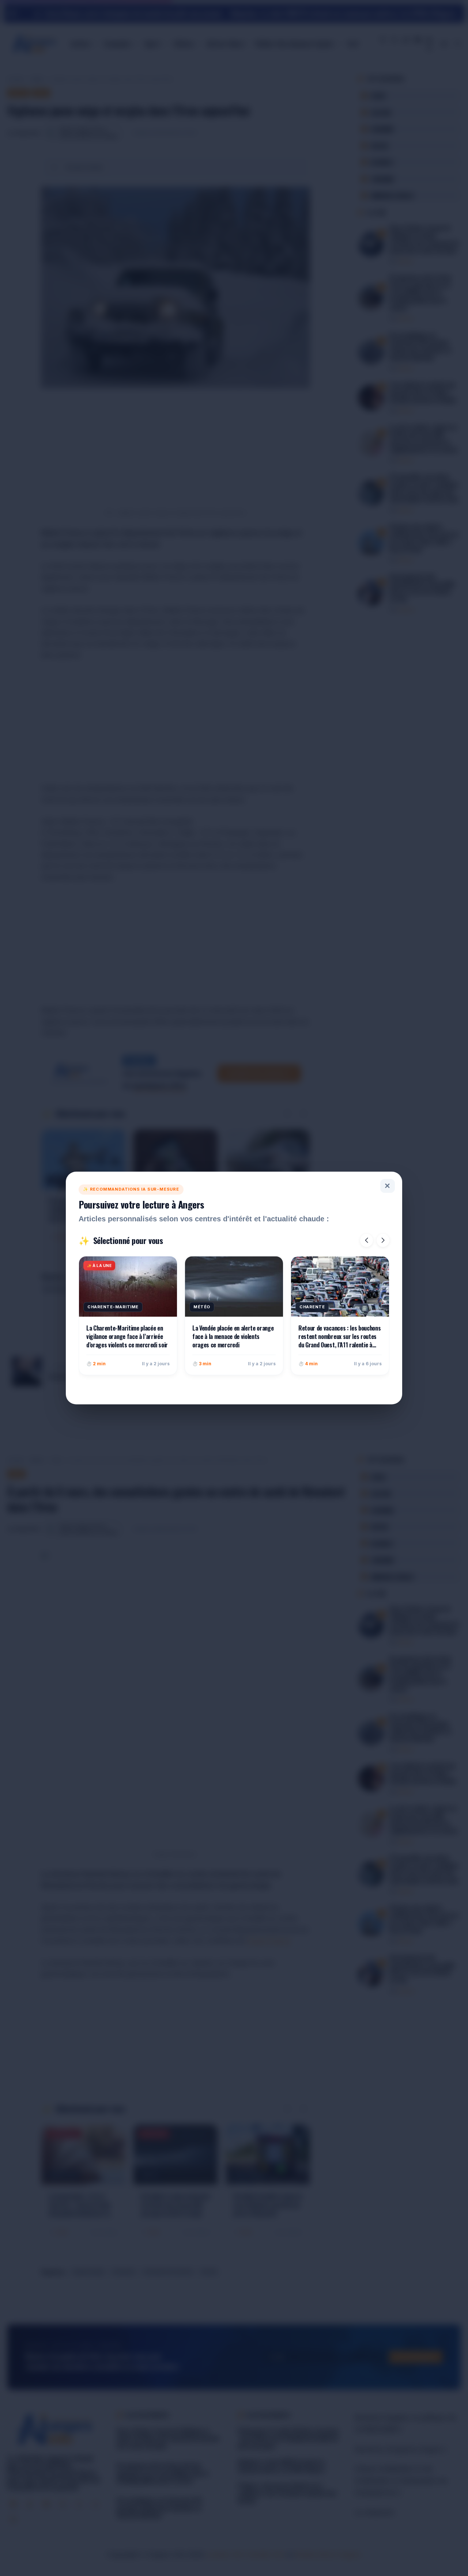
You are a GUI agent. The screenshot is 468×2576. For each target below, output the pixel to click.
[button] (367, 1240)
